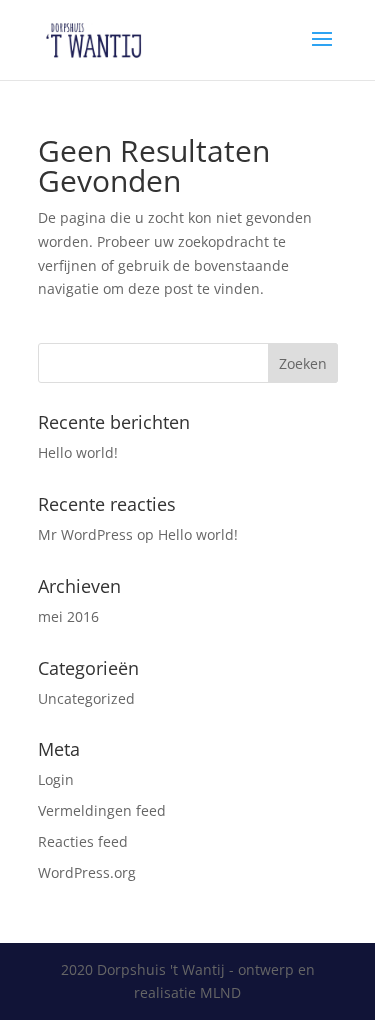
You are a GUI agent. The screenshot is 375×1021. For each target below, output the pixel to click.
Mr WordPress (85, 534)
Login (56, 779)
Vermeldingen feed (102, 810)
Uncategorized (86, 698)
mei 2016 (68, 616)
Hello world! (78, 452)
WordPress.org (87, 872)
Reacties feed (83, 841)
